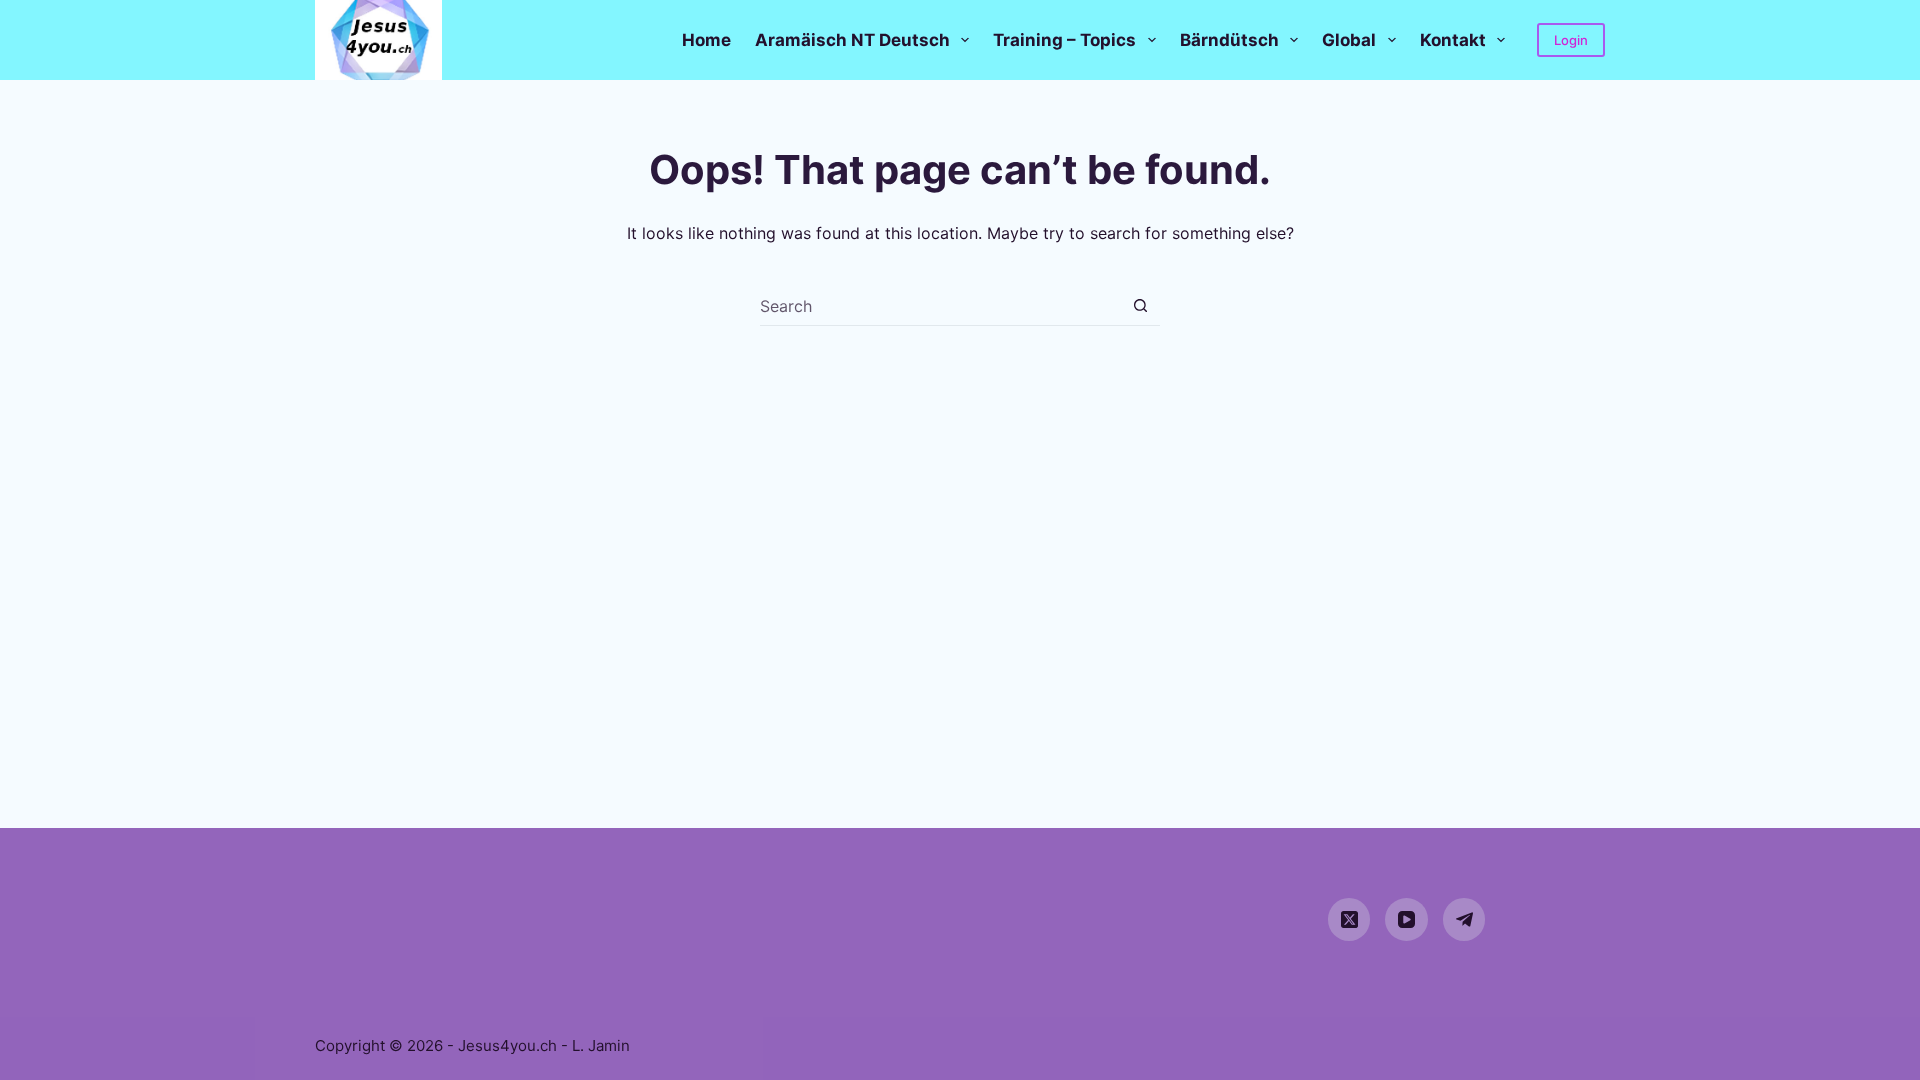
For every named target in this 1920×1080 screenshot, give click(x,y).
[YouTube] (1406, 919)
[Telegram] (1464, 919)
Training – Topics (1064, 40)
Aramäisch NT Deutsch (852, 40)
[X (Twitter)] (1349, 919)
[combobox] (940, 306)
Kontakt (1453, 40)
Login (1571, 40)
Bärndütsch (1229, 40)
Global (1349, 40)
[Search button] (1140, 305)
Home (706, 40)
